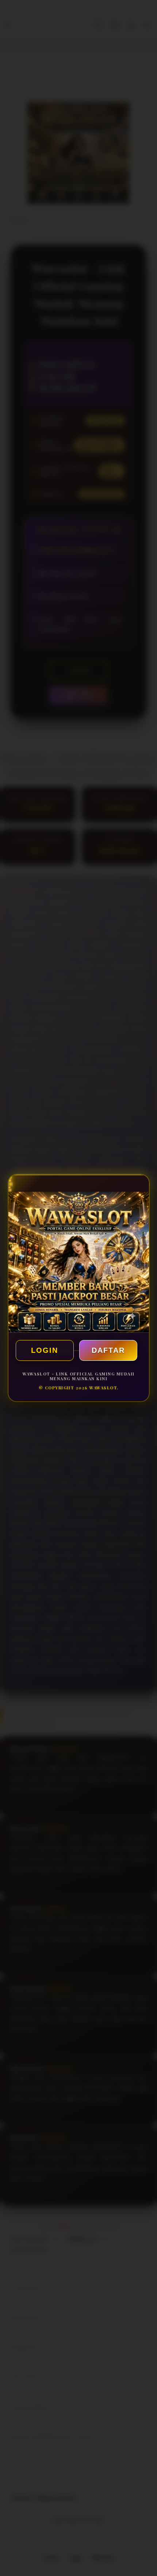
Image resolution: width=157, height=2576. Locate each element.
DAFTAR (108, 1350)
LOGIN (45, 1350)
